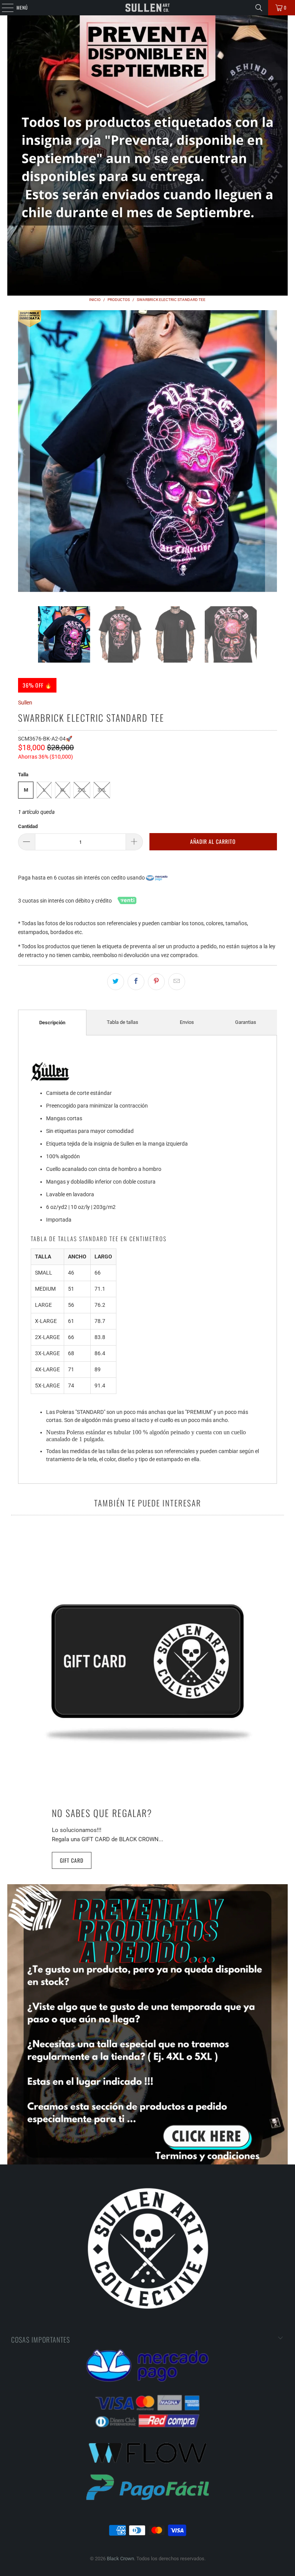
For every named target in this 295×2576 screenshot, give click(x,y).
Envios (187, 1022)
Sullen (25, 703)
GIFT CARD (72, 1860)
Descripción (52, 1023)
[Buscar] (259, 8)
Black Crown (120, 2559)
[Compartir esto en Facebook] (136, 982)
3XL (102, 790)
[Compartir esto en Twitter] (116, 982)
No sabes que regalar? (102, 1813)
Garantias (246, 1022)
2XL (82, 790)
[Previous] (24, 452)
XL (63, 790)
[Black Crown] (147, 8)
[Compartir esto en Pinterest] (156, 982)
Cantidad (28, 826)
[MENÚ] (3, 8)
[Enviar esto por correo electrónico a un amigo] (177, 982)
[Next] (271, 452)
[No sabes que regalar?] (147, 1667)
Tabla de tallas (123, 1022)
